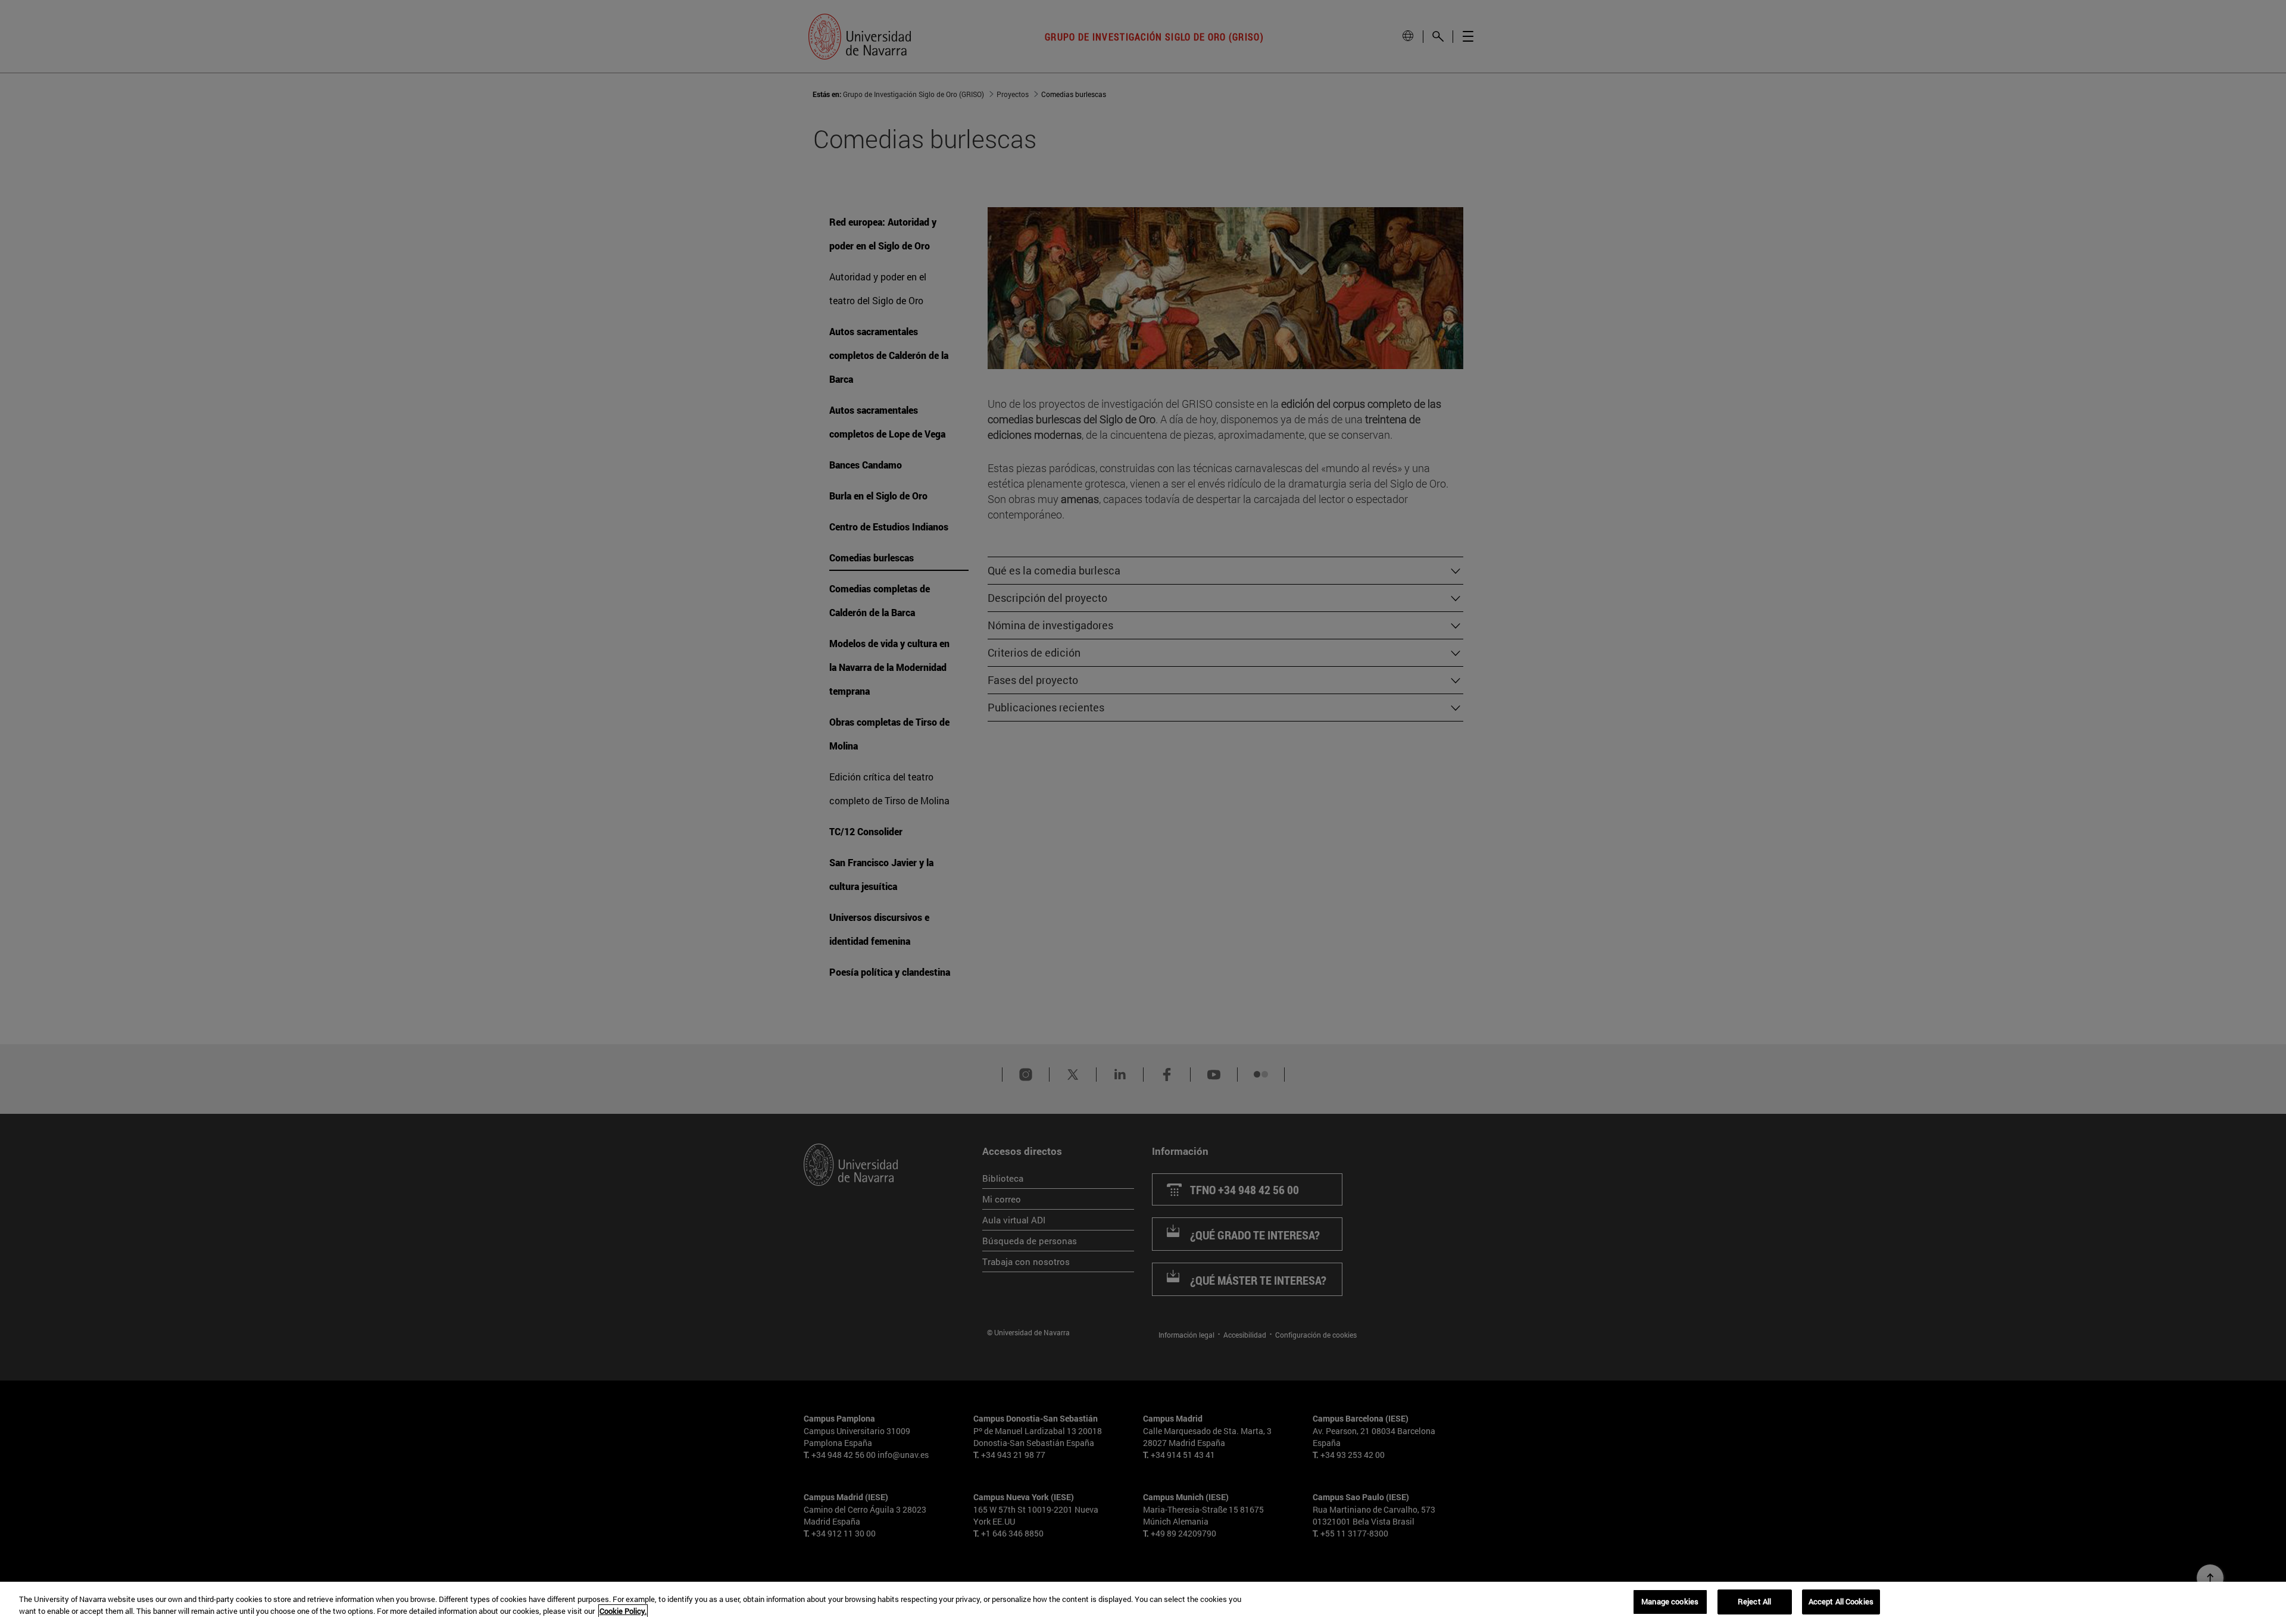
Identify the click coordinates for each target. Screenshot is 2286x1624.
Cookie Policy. (623, 1611)
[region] (1143, 1603)
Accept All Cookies (1841, 1601)
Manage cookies (1670, 1601)
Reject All (1754, 1601)
